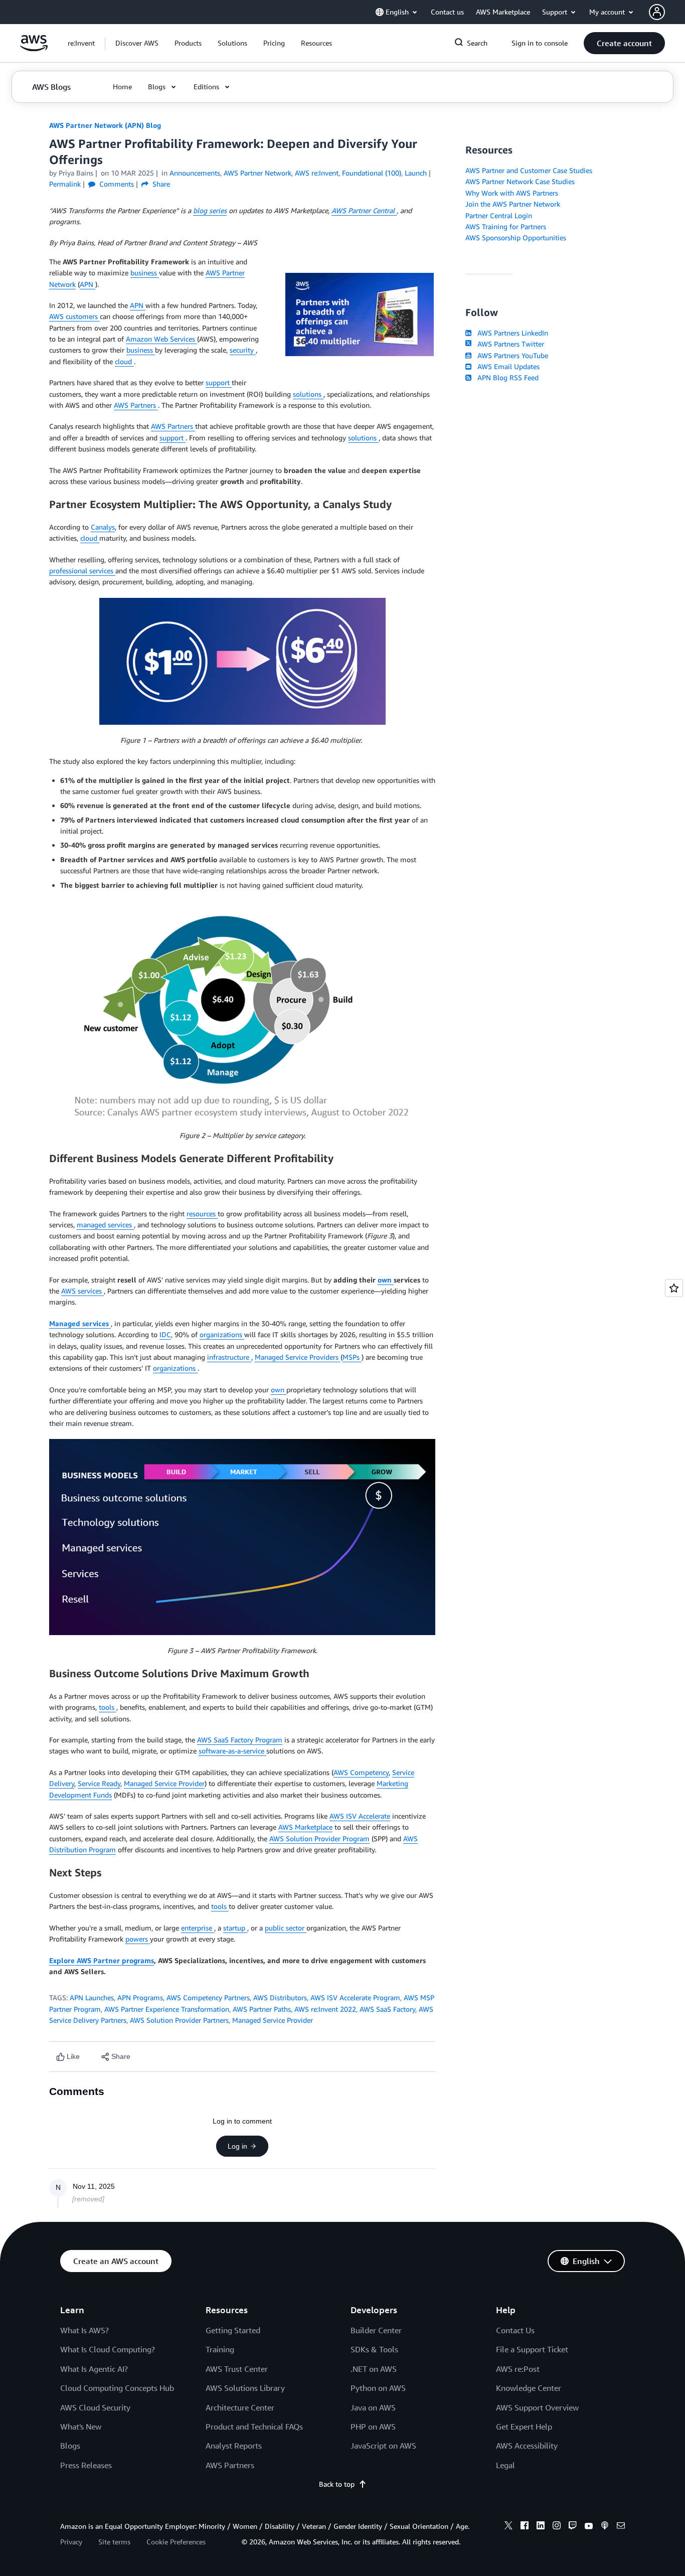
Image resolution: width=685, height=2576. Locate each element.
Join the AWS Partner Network (513, 204)
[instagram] (557, 2527)
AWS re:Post (518, 2369)
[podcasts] (605, 2527)
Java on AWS (373, 2407)
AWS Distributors (280, 1997)
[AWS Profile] (657, 12)
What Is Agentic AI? (94, 2369)
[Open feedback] (674, 1288)
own (386, 1280)
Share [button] (160, 184)
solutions (308, 394)
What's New (81, 2427)
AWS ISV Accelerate (360, 1816)
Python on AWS (378, 2388)
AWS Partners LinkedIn (511, 333)
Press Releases (86, 2465)
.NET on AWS (374, 2369)
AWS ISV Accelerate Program (355, 1997)
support (219, 382)
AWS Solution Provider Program (319, 1838)
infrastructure (229, 1357)
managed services (105, 1225)
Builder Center (376, 2330)
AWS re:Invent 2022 (325, 2009)
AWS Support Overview (537, 2407)
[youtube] (589, 2527)
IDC (165, 1334)
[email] (621, 2527)
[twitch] (573, 2527)
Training (220, 2349)
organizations (222, 1334)
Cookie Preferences (176, 2542)
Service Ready (99, 1783)
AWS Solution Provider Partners (179, 2020)
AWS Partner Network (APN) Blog (105, 125)
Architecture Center (240, 2407)
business (145, 273)
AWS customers (74, 316)
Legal (505, 2465)
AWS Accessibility (527, 2446)
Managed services (80, 1323)
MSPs (352, 1357)
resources (202, 1214)
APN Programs (140, 1997)
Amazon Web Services (161, 339)
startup (235, 1928)
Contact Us (515, 2330)
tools (108, 1707)
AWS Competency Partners (208, 1997)
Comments (116, 184)
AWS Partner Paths (262, 2009)
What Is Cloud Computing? (108, 2349)
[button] (137, 43)
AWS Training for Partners (506, 226)
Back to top (337, 2484)
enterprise (198, 1928)
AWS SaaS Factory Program (240, 1740)
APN (88, 284)
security (243, 350)
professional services (82, 571)
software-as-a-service (232, 1751)
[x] (508, 2527)
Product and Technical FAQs (254, 2427)
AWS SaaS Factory (387, 2009)
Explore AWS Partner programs (102, 1960)
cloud (124, 361)
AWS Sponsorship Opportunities (516, 237)
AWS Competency (361, 1772)
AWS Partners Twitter (509, 344)
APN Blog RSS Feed (506, 377)
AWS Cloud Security (95, 2407)
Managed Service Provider (164, 1783)
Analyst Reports (234, 2446)
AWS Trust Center (237, 2369)
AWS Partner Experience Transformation (167, 2009)
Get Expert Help (524, 2427)
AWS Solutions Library (245, 2388)
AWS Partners (136, 405)
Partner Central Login (499, 215)
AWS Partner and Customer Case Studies (529, 170)
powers (138, 1939)
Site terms (114, 2542)
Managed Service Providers (298, 1357)
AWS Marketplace (305, 1827)
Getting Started (233, 2330)
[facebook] (525, 2527)
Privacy (71, 2542)
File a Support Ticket (532, 2349)
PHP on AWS (373, 2427)
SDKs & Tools (374, 2349)
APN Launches (92, 1997)
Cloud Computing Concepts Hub (117, 2388)
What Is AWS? (84, 2330)
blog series (210, 210)
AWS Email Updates (506, 366)
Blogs (70, 2446)
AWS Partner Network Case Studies (520, 181)
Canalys (103, 527)
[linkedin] (541, 2527)
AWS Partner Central (364, 210)
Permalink (65, 184)
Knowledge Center (529, 2388)
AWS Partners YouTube (511, 355)
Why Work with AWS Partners (512, 193)
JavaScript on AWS (383, 2446)
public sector (286, 1928)
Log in (237, 2146)
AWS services (82, 1291)
